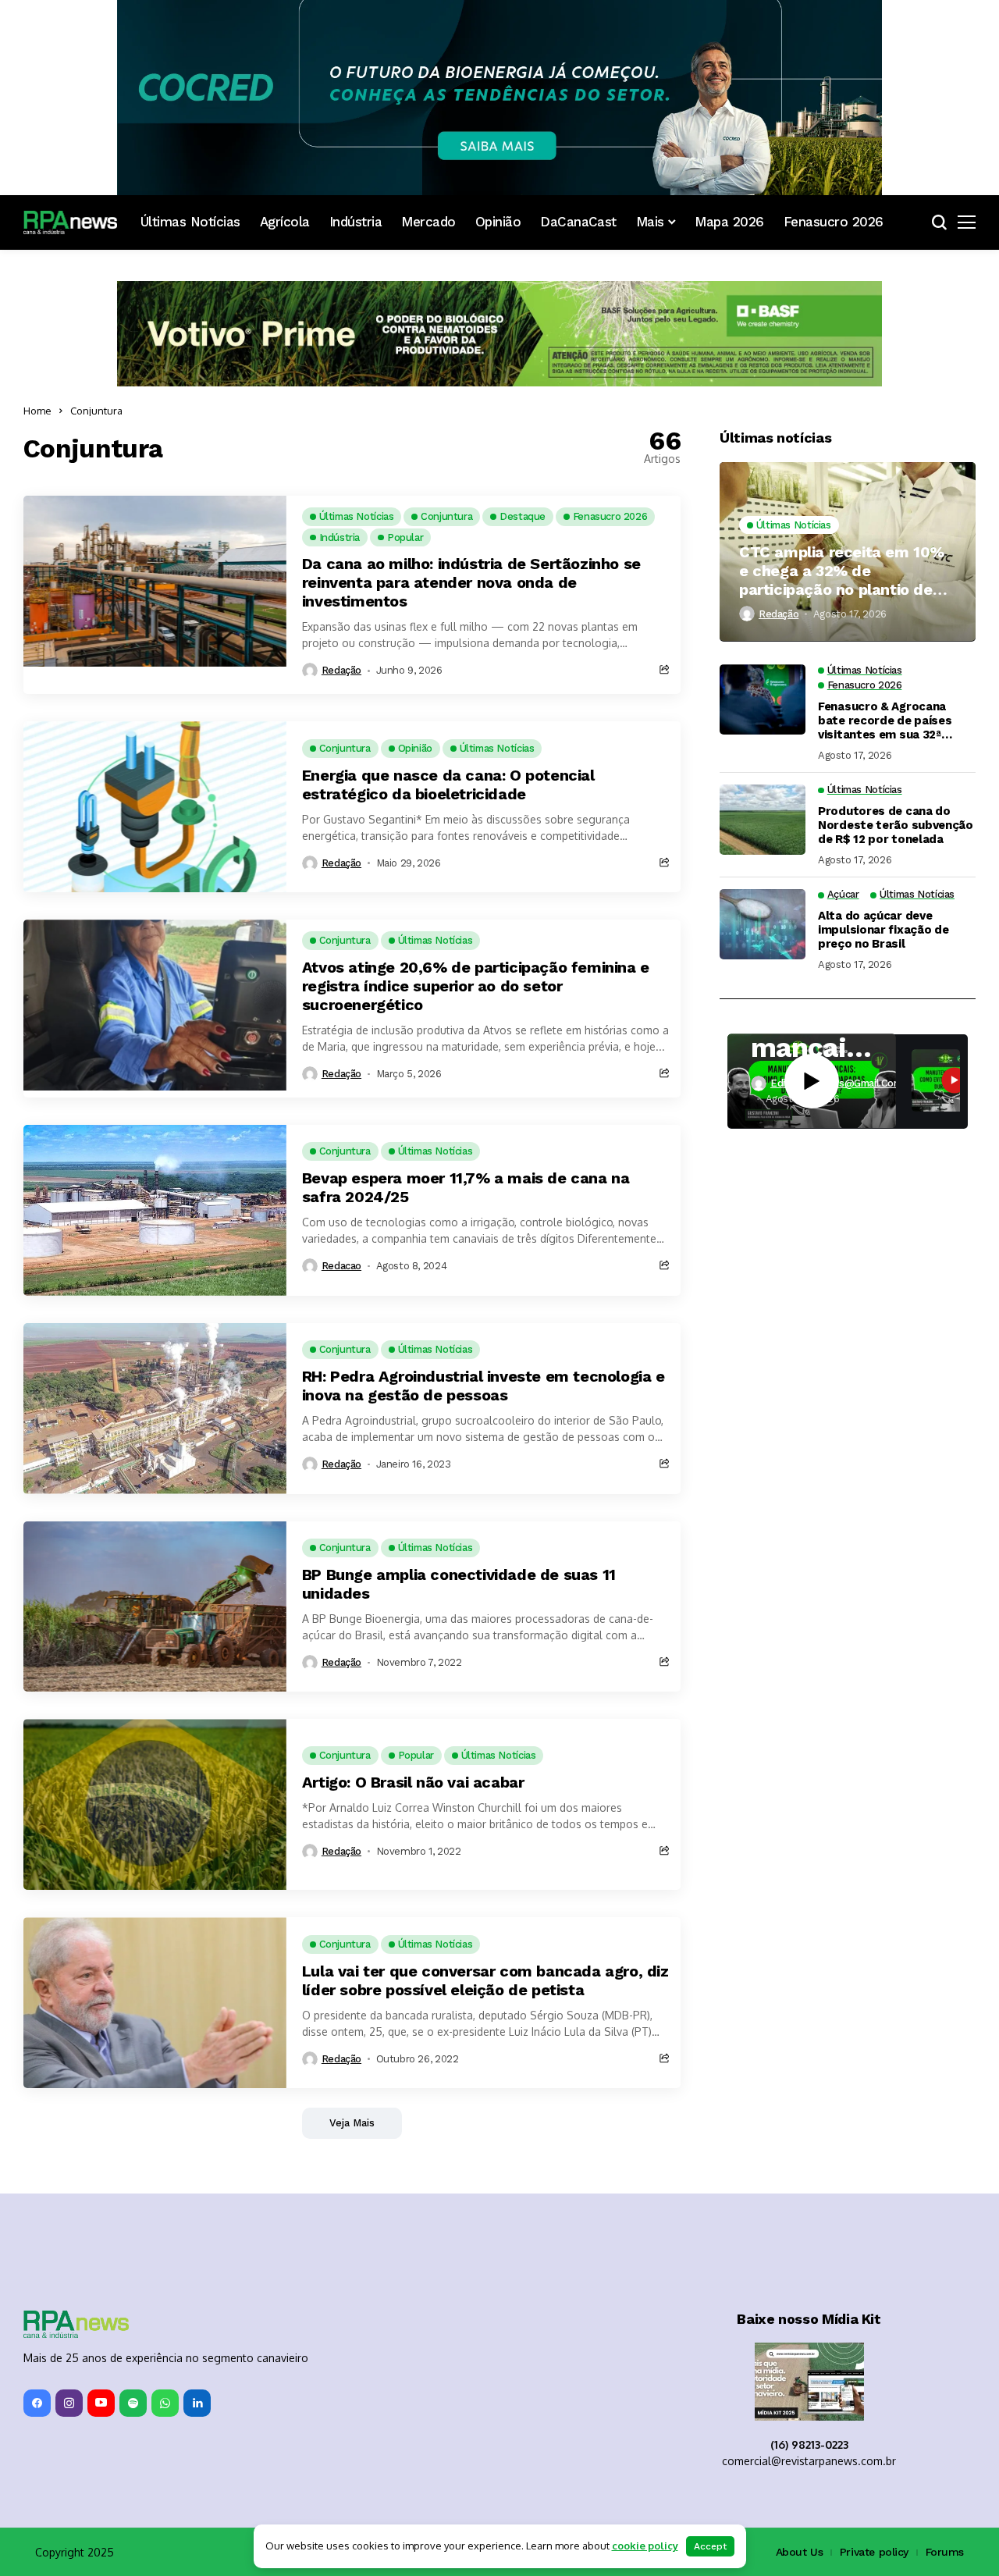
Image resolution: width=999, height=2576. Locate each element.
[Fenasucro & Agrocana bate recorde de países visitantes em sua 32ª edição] (763, 699)
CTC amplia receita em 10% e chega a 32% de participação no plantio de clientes (842, 570)
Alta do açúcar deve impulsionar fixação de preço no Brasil (883, 930)
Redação (341, 670)
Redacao (341, 1266)
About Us (800, 2552)
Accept (710, 2546)
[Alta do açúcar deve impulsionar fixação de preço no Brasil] (763, 924)
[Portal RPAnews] (70, 222)
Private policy (874, 2552)
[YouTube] (101, 2403)
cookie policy (645, 2546)
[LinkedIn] (197, 2403)
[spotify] (133, 2403)
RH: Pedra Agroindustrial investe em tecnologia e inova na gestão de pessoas (484, 1386)
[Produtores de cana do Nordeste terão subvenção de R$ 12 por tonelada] (763, 820)
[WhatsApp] (165, 2403)
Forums (945, 2552)
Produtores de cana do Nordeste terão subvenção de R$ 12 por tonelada (896, 824)
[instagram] (69, 2403)
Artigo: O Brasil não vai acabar (413, 1782)
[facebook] (37, 2403)
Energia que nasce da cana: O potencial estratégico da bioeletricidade (448, 785)
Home (37, 411)
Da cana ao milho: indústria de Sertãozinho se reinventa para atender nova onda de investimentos (471, 582)
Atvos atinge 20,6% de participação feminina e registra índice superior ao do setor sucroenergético (476, 986)
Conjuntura (96, 411)
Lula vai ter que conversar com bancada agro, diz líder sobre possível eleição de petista (485, 1980)
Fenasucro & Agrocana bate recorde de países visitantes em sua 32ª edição (885, 720)
